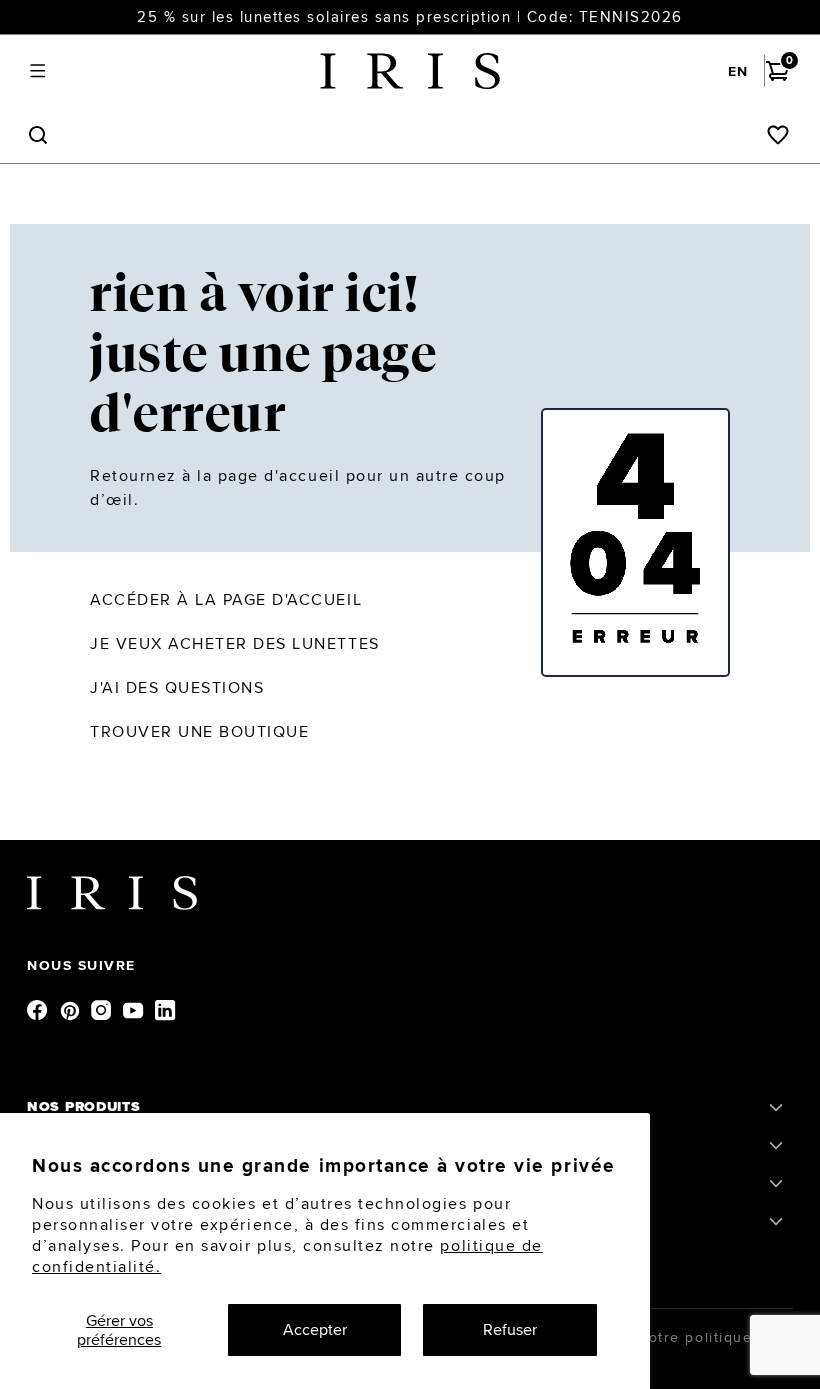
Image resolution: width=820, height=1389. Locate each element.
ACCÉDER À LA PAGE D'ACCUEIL (226, 599)
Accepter (315, 1329)
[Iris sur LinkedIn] (167, 1009)
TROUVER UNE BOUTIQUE (199, 731)
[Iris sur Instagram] (103, 1009)
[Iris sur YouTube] (135, 1009)
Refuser (510, 1329)
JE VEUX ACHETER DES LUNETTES (235, 643)
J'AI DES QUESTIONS (177, 687)
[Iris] (410, 71)
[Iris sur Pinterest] (71, 1009)
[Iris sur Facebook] (39, 1009)
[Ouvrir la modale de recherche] (37, 135)
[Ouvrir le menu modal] (37, 71)
